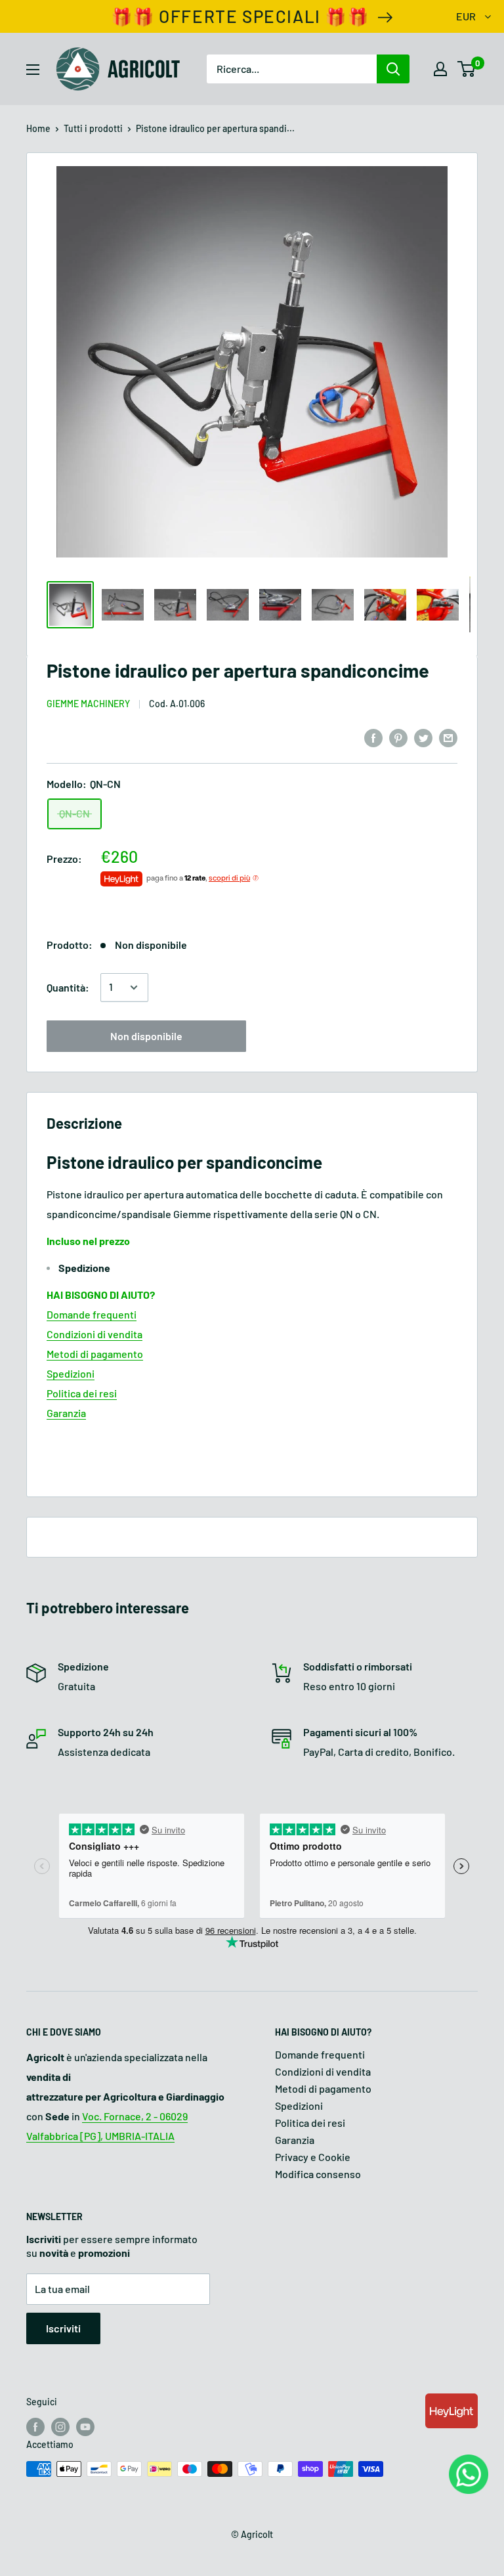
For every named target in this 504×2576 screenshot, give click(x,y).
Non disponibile (146, 1036)
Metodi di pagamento (95, 1354)
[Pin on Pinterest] (398, 737)
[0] (467, 69)
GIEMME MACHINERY (88, 704)
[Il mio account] (440, 69)
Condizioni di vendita (94, 1334)
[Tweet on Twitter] (423, 737)
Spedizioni (71, 1373)
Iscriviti (63, 2328)
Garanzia (66, 1413)
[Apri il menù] (33, 70)
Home (38, 128)
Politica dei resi (82, 1393)
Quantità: (68, 987)
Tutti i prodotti (93, 128)
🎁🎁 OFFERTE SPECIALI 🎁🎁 (240, 16)
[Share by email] (448, 737)
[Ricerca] (393, 69)
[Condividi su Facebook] (373, 737)
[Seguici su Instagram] (60, 2427)
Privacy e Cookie (313, 2157)
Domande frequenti (92, 1314)
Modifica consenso (318, 2174)
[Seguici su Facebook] (35, 2427)
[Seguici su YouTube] (85, 2427)
